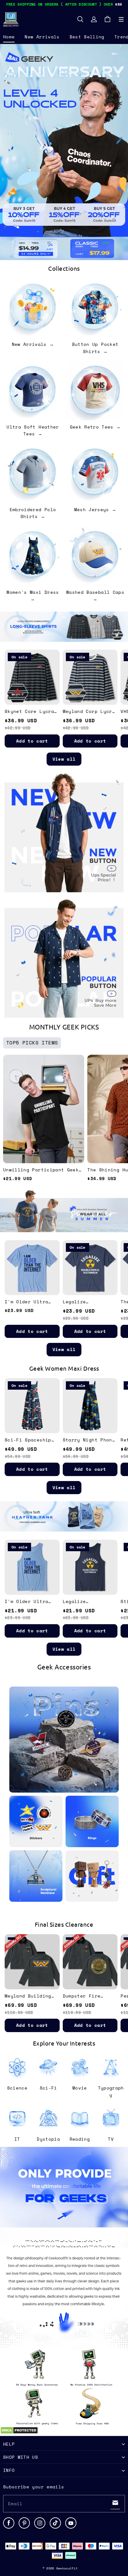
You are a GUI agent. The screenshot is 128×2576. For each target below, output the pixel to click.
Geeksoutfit (67, 2568)
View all (64, 759)
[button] (121, 19)
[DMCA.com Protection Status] (19, 2433)
